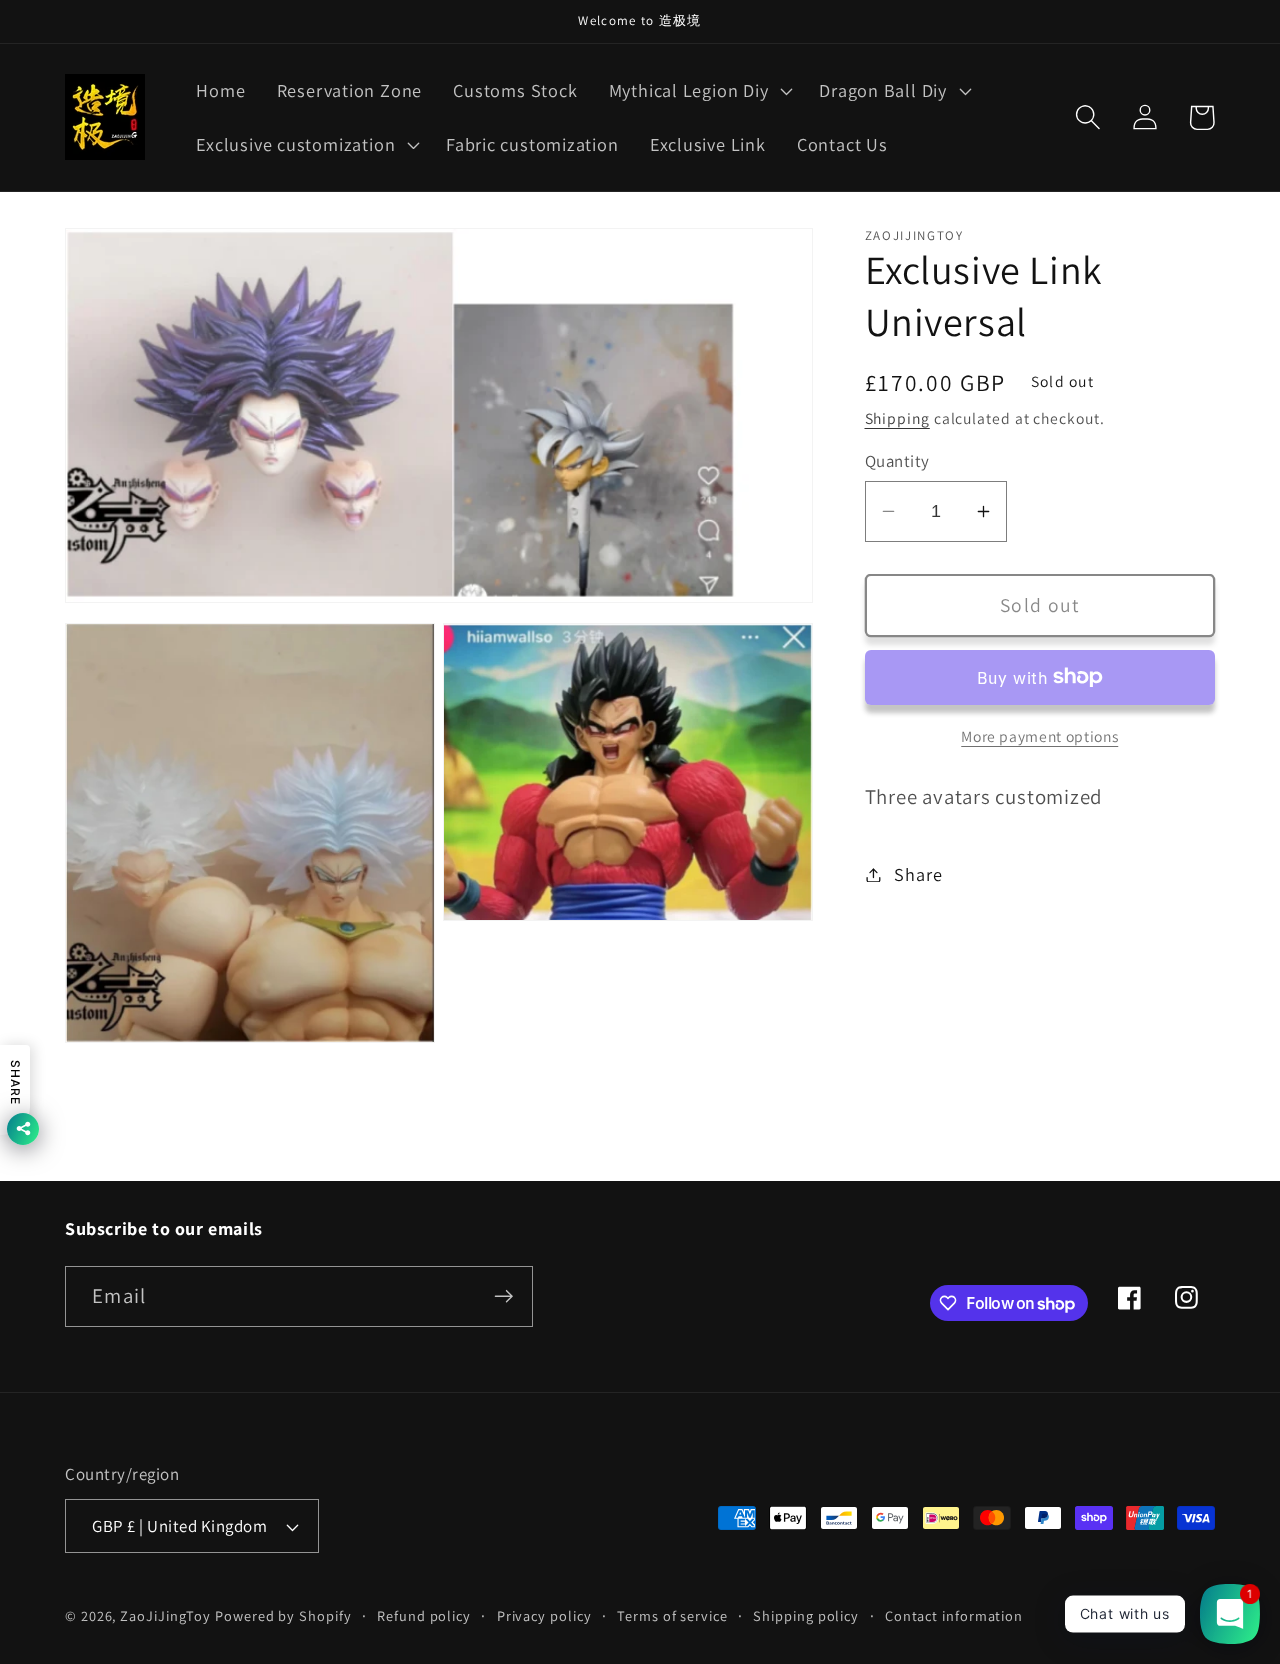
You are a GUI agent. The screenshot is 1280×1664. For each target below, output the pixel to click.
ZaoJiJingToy (165, 1615)
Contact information (954, 1615)
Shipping (897, 418)
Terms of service (672, 1615)
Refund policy (424, 1615)
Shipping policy (806, 1615)
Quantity (897, 461)
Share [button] (918, 874)
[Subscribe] (503, 1296)
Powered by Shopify (283, 1615)
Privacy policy (544, 1615)
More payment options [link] (1039, 736)
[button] (698, 91)
